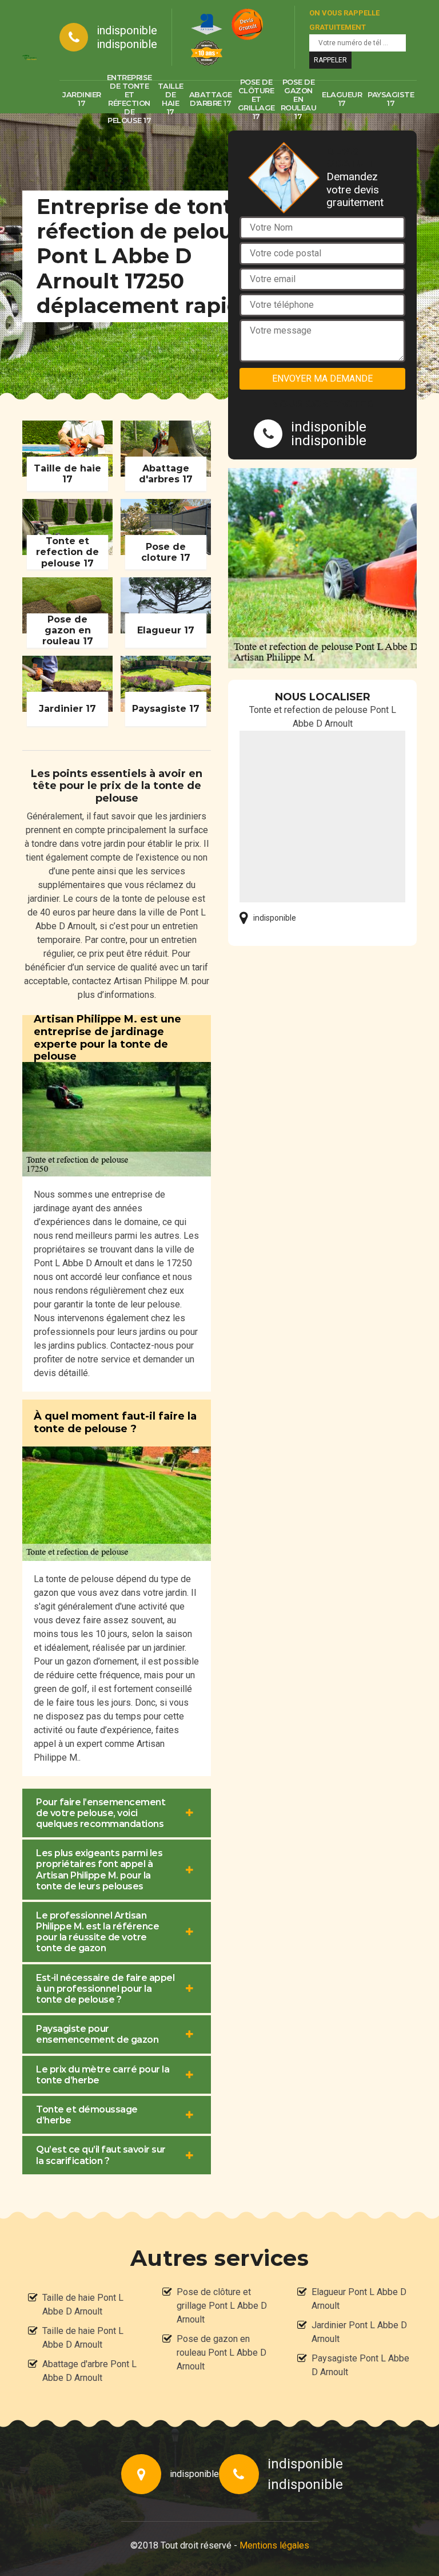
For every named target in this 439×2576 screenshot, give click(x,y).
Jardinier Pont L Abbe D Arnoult (359, 2332)
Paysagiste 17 (391, 99)
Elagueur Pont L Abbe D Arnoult (359, 2299)
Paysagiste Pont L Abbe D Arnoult (360, 2365)
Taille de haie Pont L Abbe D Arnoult (83, 2304)
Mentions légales (274, 2545)
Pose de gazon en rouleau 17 (299, 99)
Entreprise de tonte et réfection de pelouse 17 (129, 99)
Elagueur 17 (342, 99)
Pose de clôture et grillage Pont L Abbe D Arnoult (222, 2306)
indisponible (127, 30)
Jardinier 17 (82, 99)
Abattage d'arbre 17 (211, 99)
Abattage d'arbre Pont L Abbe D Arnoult (89, 2371)
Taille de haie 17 (171, 99)
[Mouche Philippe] (29, 57)
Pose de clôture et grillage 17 (256, 99)
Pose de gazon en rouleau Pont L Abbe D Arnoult (222, 2353)
